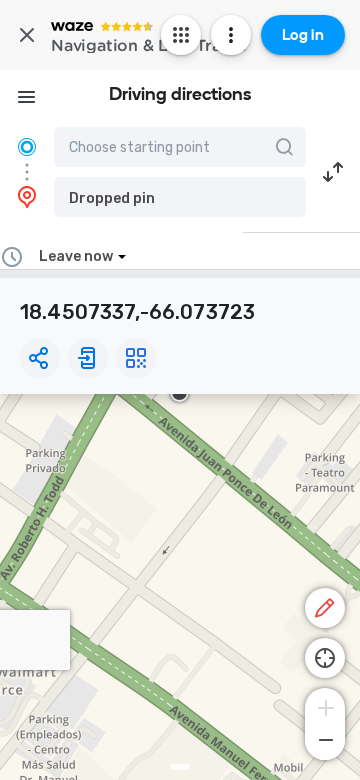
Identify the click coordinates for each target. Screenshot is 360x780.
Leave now (76, 256)
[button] (180, 197)
